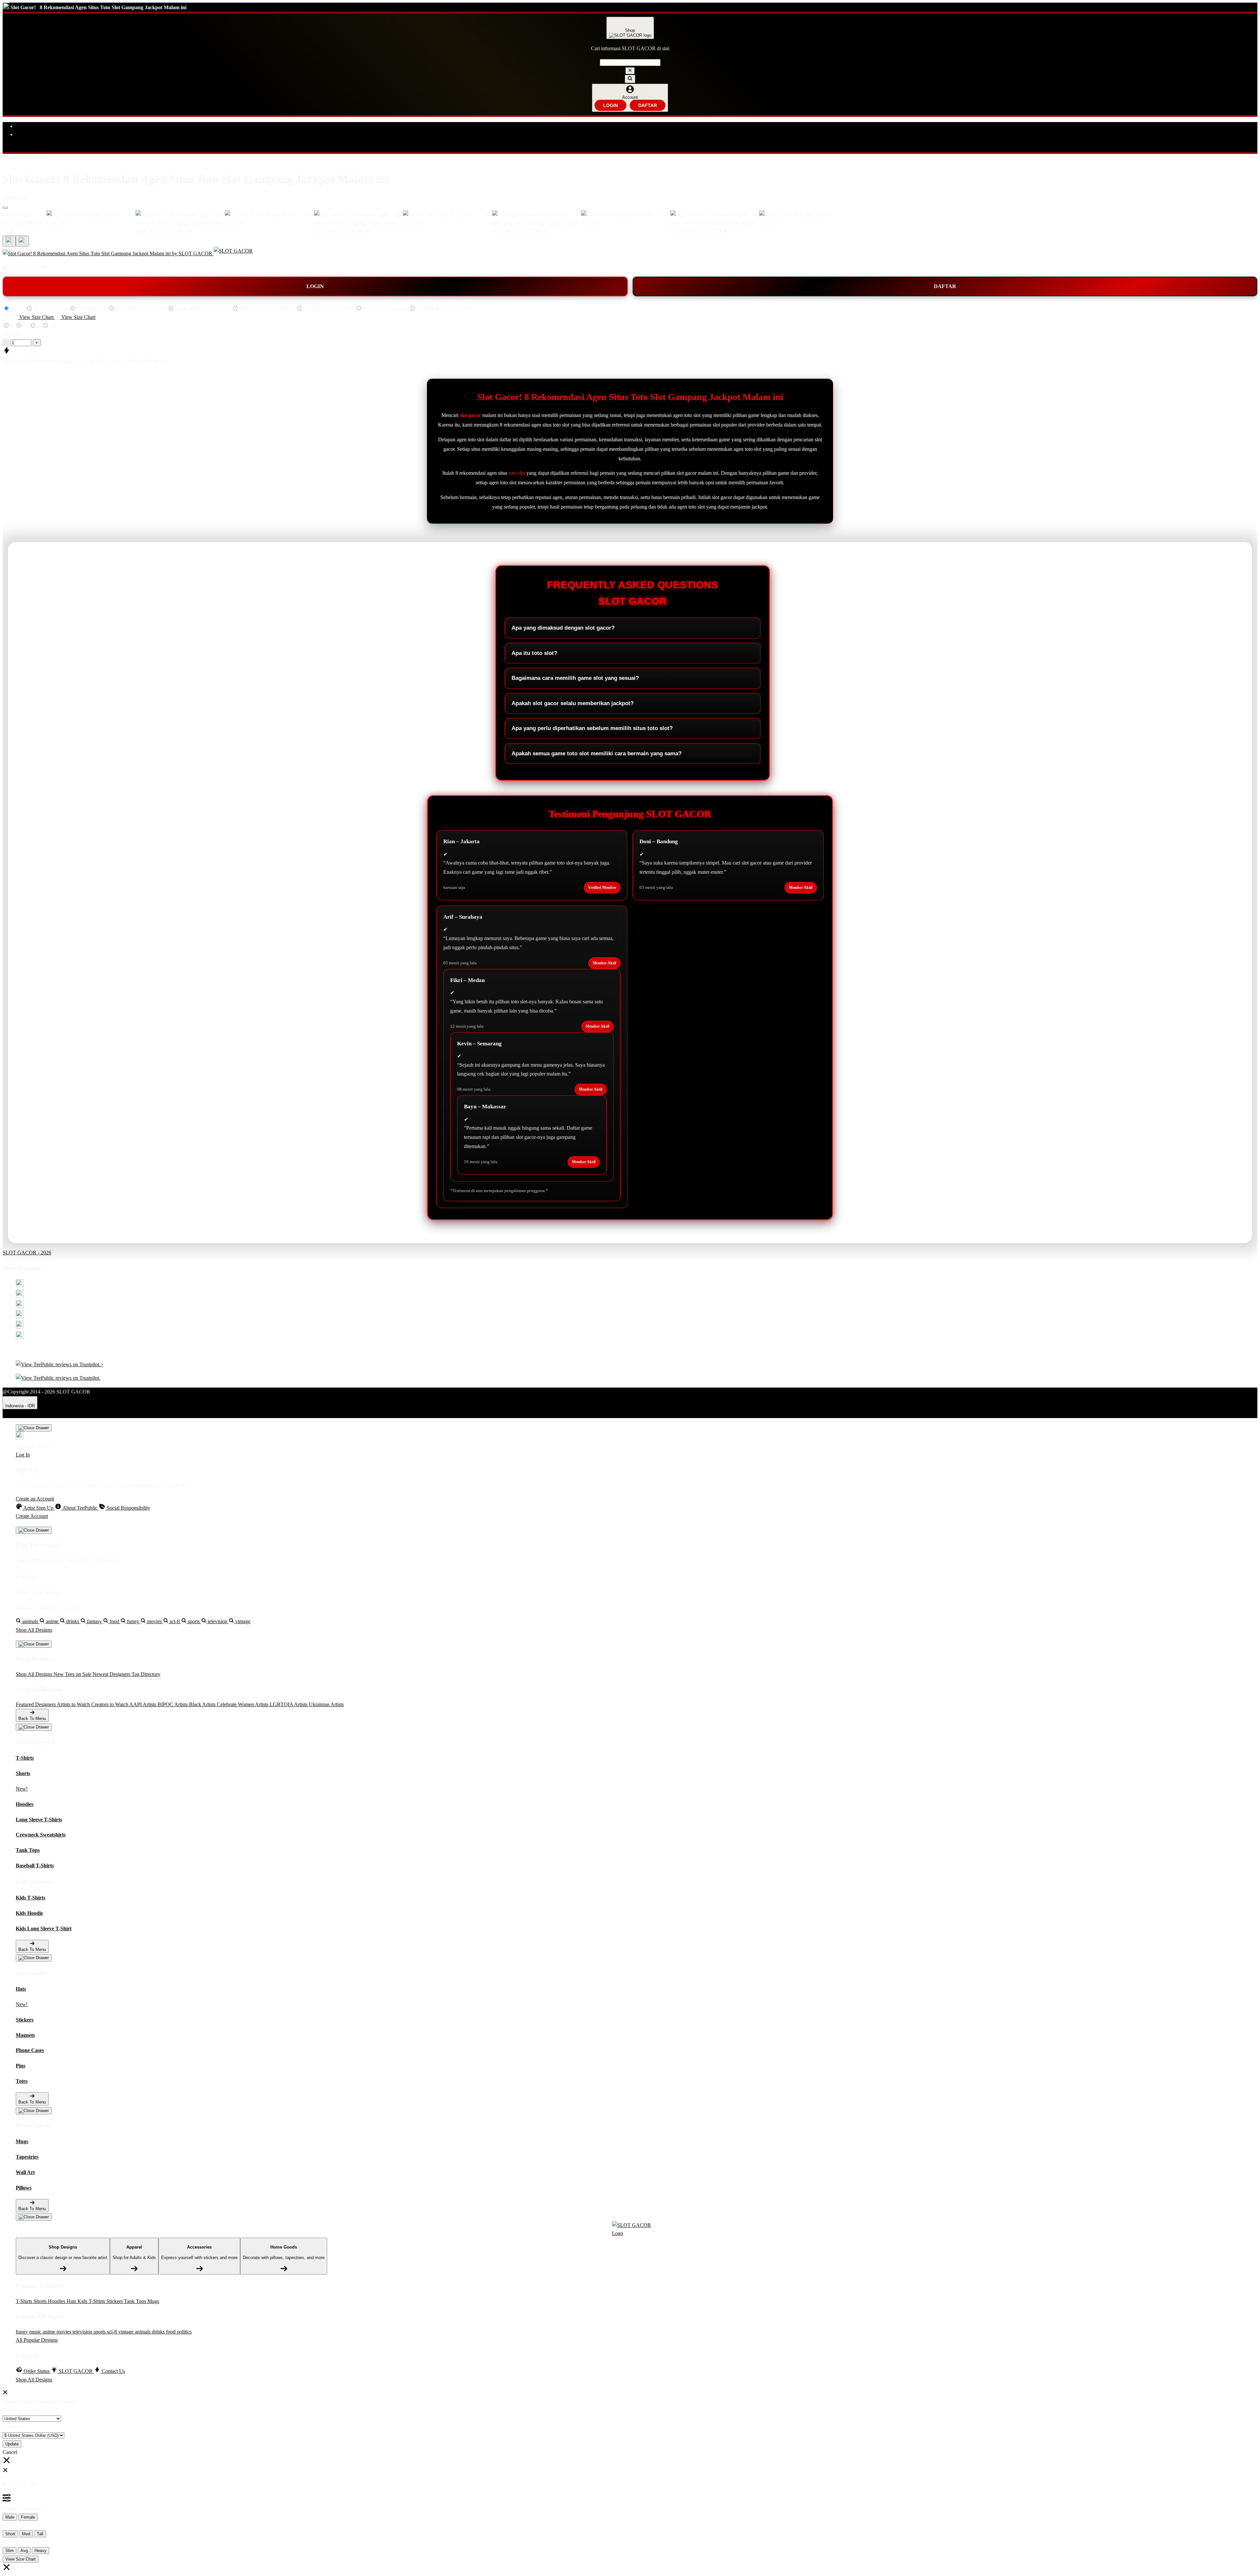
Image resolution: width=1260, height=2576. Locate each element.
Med (26, 2534)
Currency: (13, 2427)
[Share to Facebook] (20, 1296)
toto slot (517, 473)
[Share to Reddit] (20, 1327)
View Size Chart (21, 2559)
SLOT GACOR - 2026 (27, 1253)
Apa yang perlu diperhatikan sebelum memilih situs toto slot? (592, 728)
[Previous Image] (22, 241)
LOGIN (610, 105)
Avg (24, 2551)
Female (28, 2517)
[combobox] (630, 63)
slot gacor (470, 415)
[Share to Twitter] (20, 1285)
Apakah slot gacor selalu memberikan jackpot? (573, 703)
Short (10, 2534)
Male (10, 2517)
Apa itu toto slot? (534, 653)
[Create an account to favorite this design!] (5, 208)
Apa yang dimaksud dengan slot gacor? (563, 628)
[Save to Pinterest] (20, 1316)
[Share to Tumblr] (20, 1337)
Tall (40, 2534)
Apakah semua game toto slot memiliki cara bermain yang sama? (597, 754)
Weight (10, 2542)
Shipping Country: (22, 2410)
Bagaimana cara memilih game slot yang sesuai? (575, 678)
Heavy (41, 2551)
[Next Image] (9, 241)
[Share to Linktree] (20, 1306)
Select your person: (22, 2508)
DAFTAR (648, 105)
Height (10, 2525)
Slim (10, 2551)
